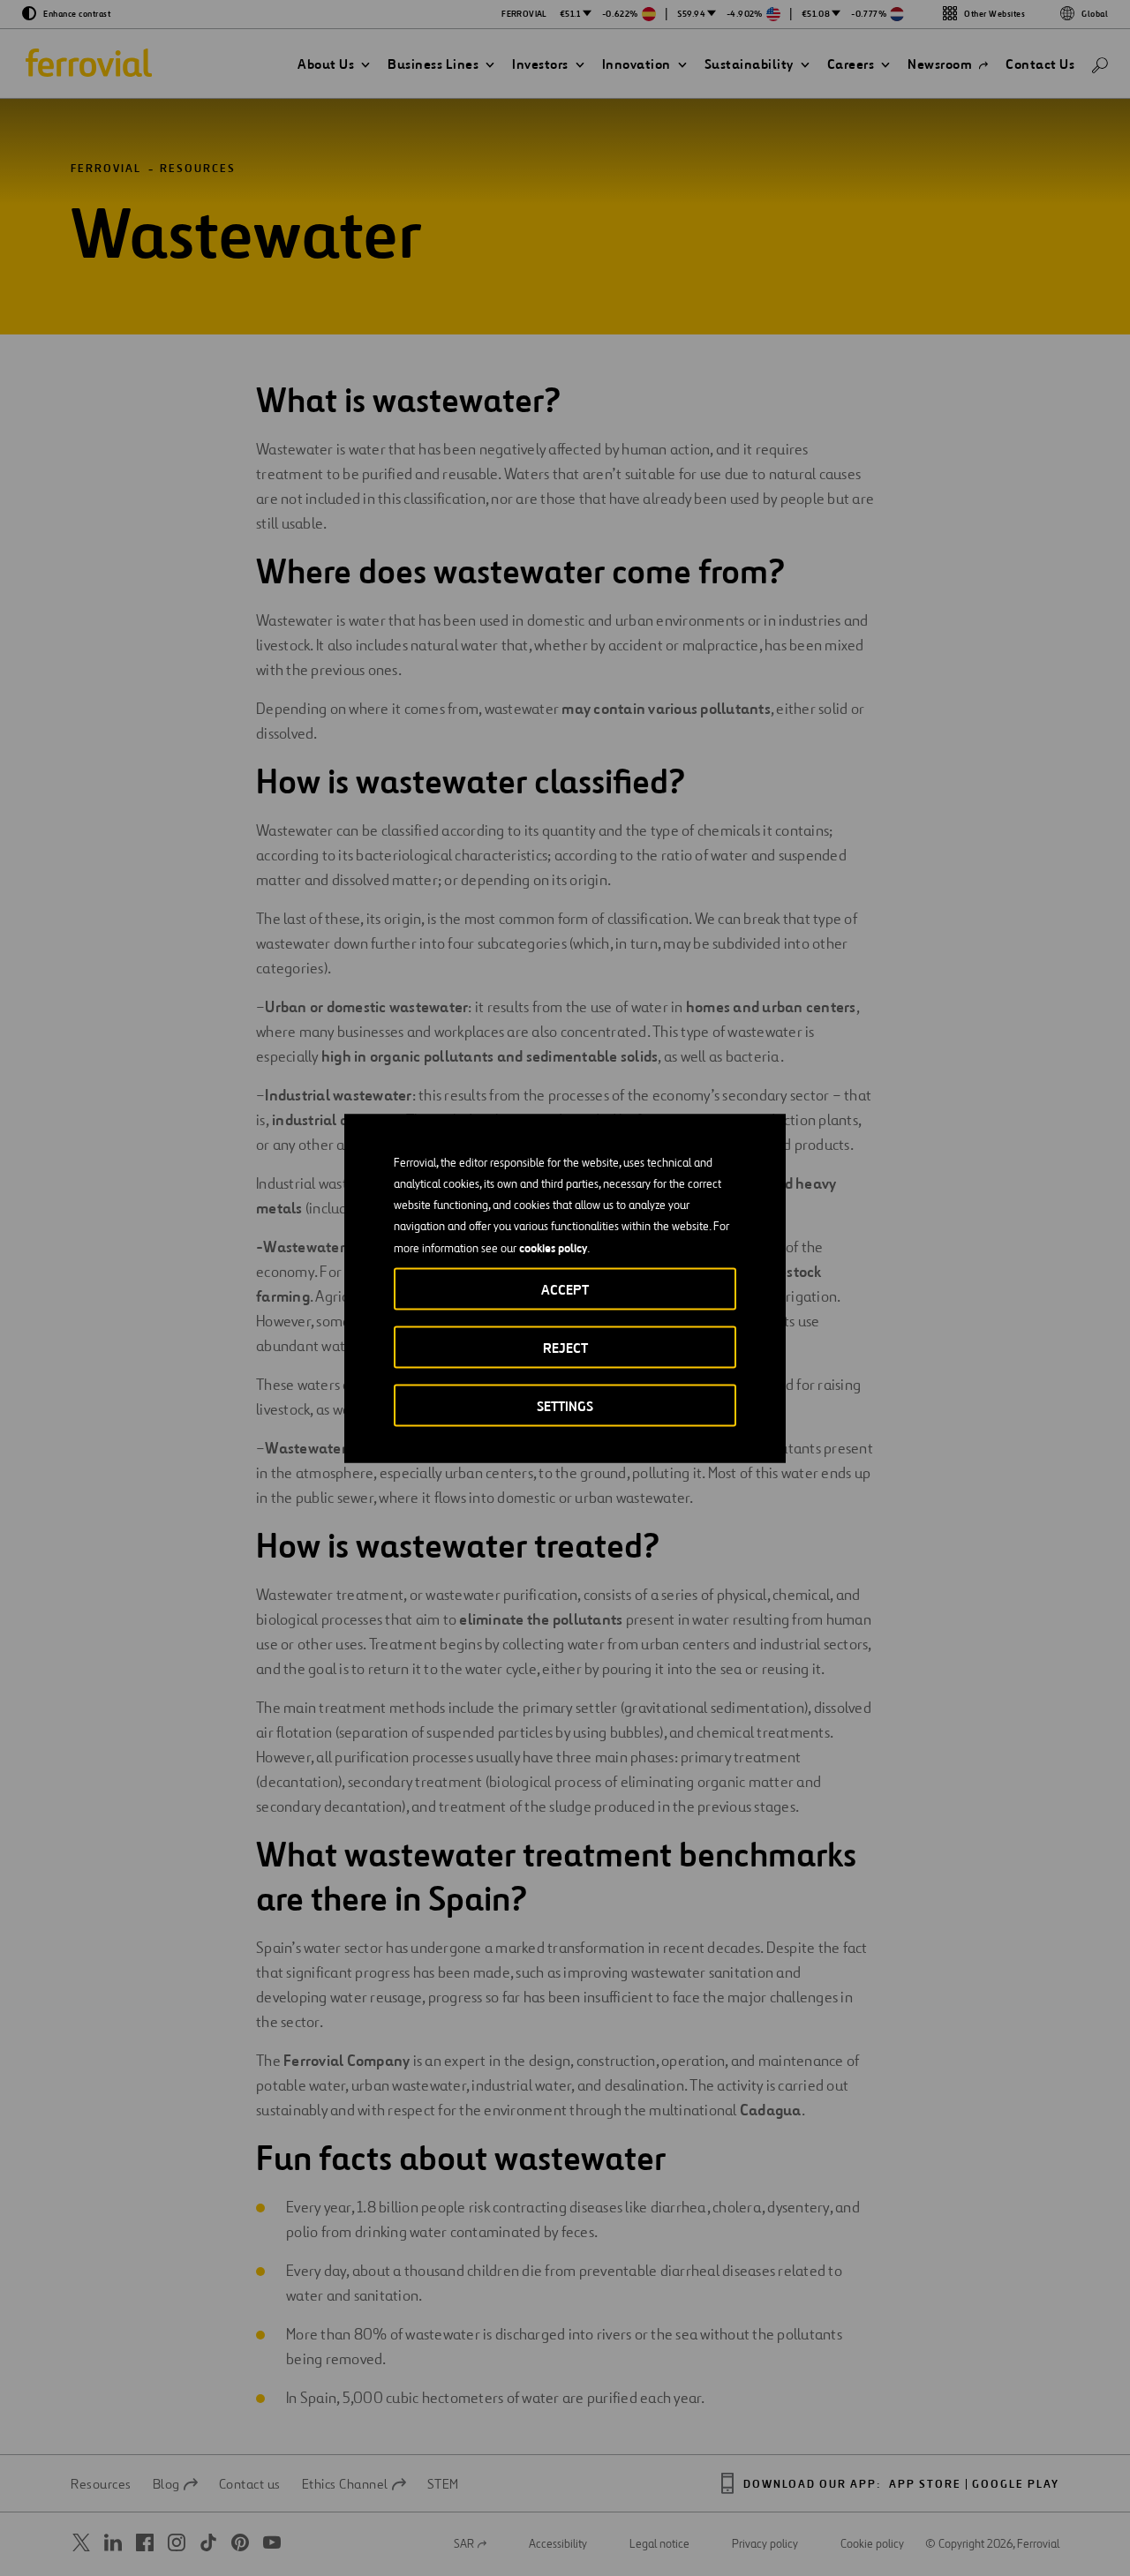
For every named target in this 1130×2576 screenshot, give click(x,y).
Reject (565, 1347)
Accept (565, 1289)
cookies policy (553, 1247)
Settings (565, 1405)
